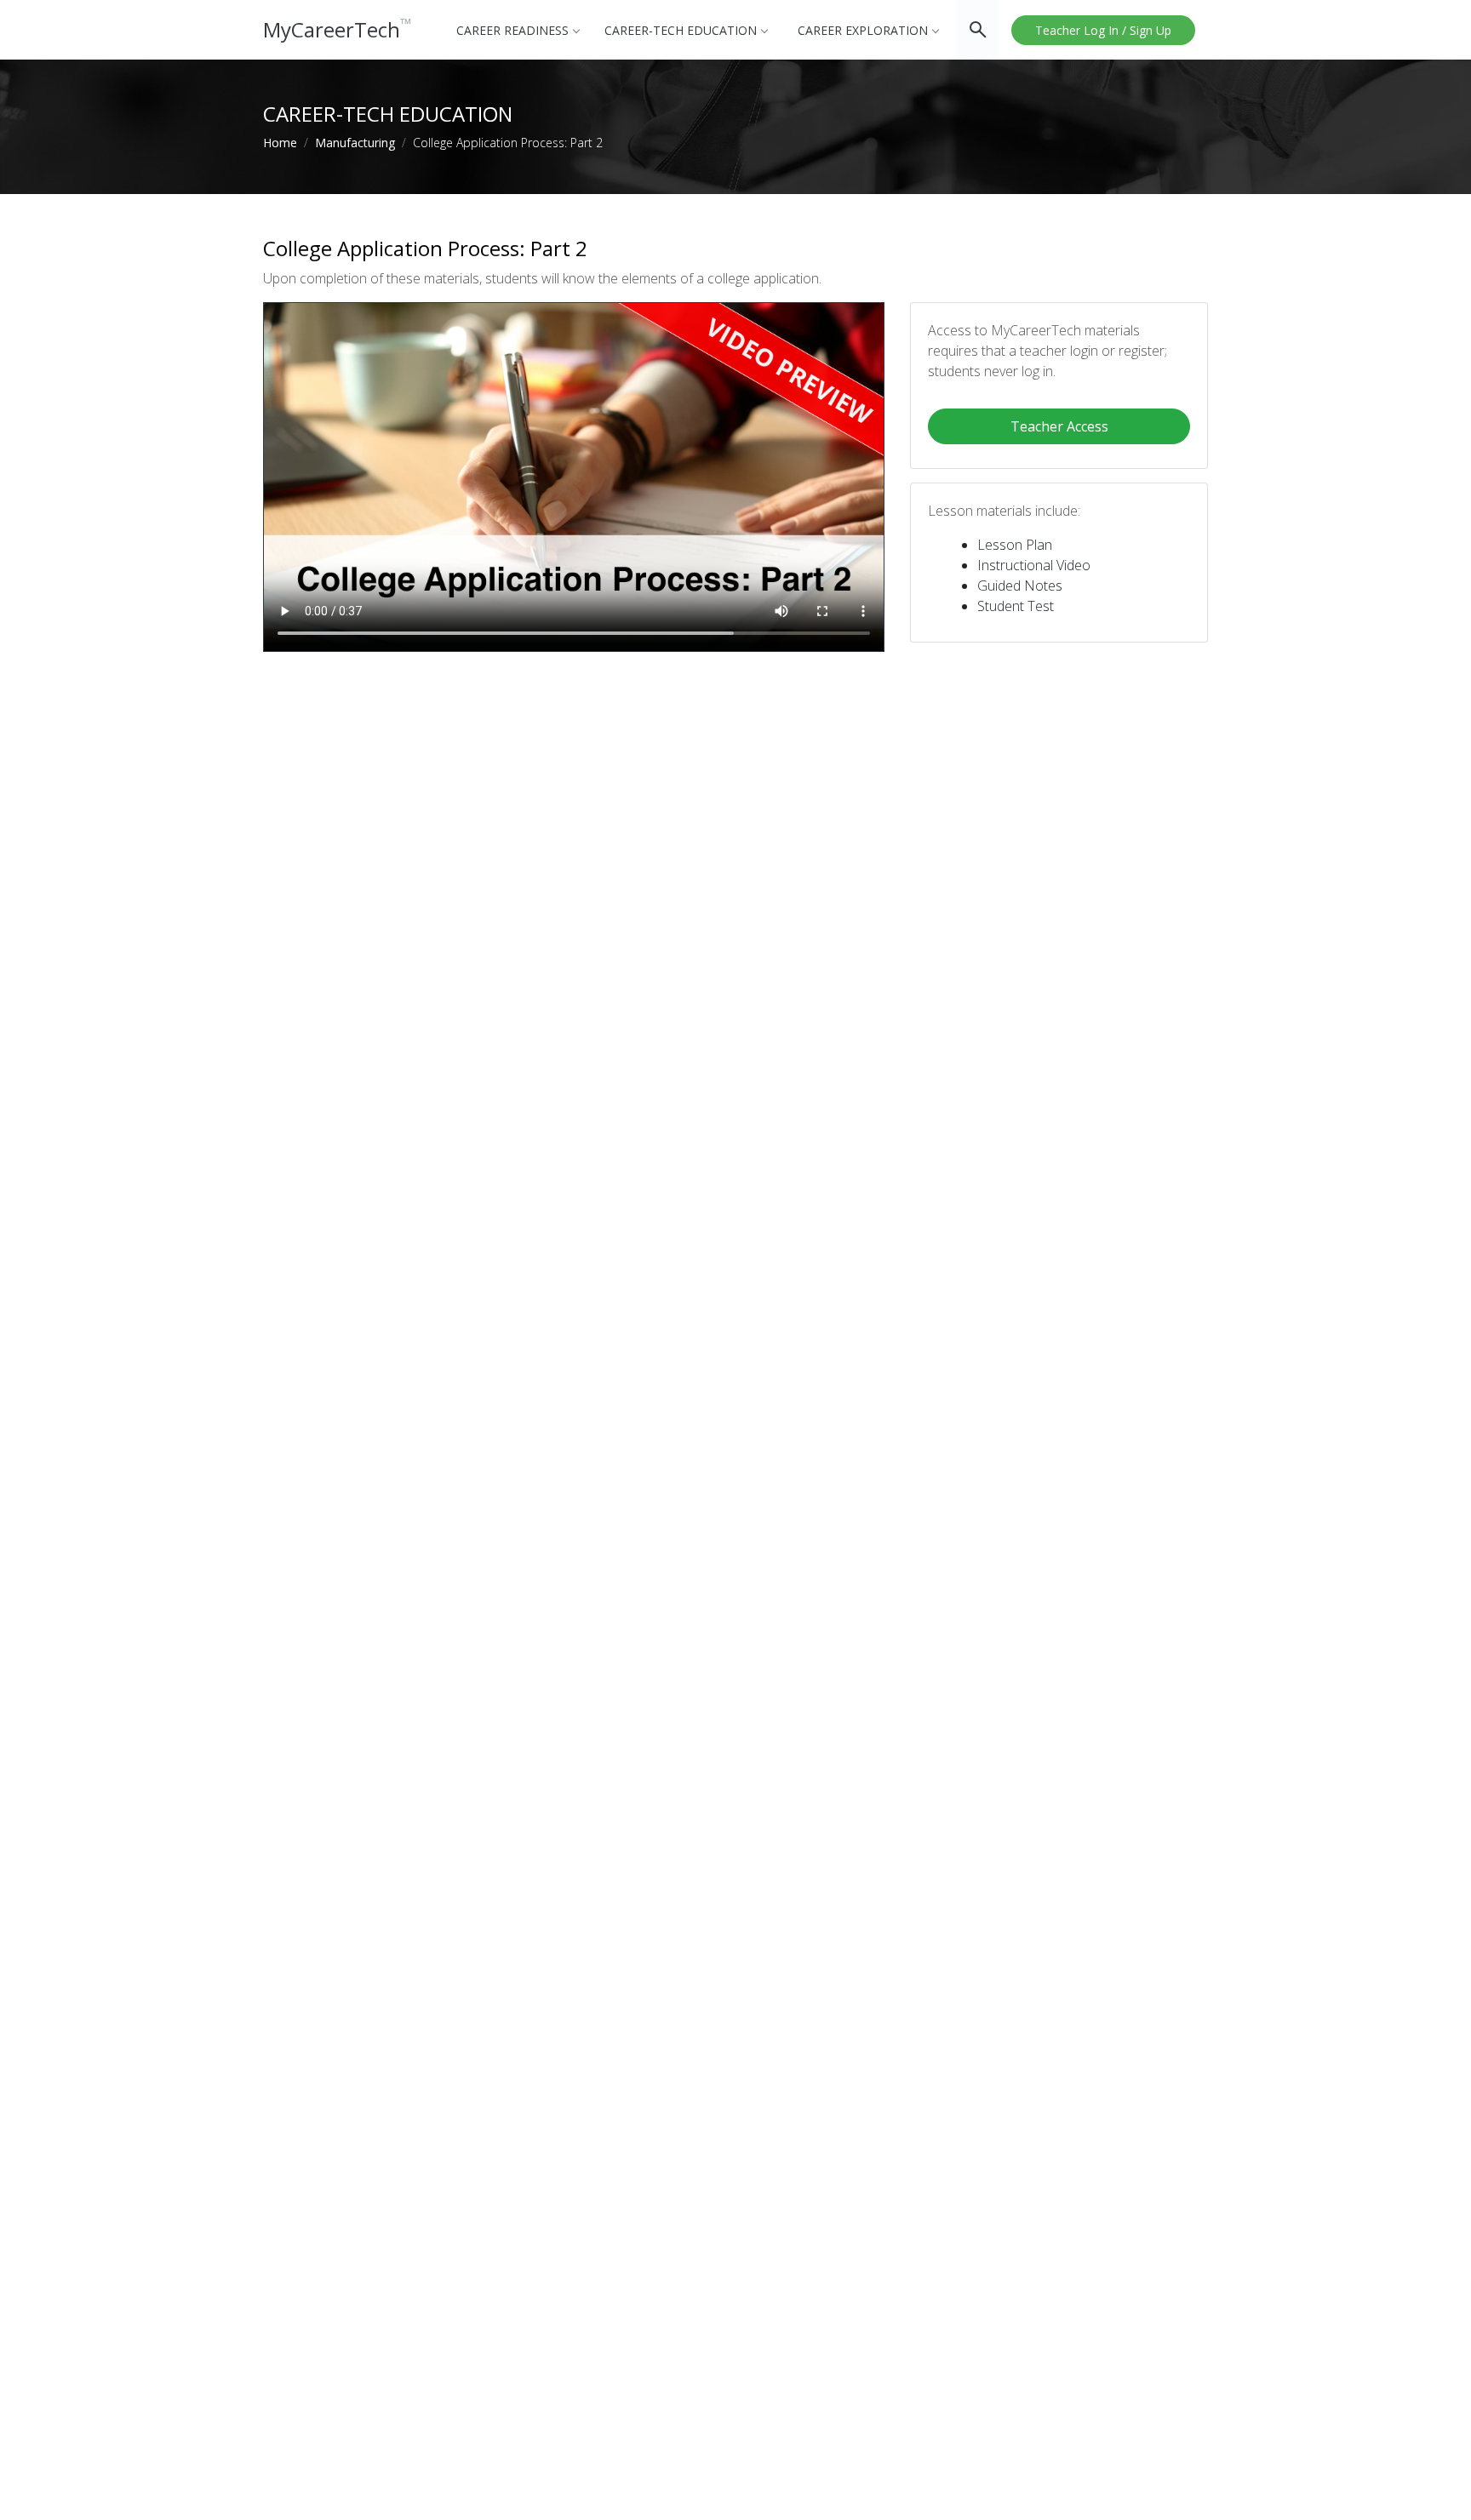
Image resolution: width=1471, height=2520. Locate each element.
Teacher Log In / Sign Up (1103, 30)
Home (280, 143)
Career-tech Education (681, 30)
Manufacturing (355, 143)
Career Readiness (512, 30)
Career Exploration (863, 30)
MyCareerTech (338, 29)
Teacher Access (1059, 426)
